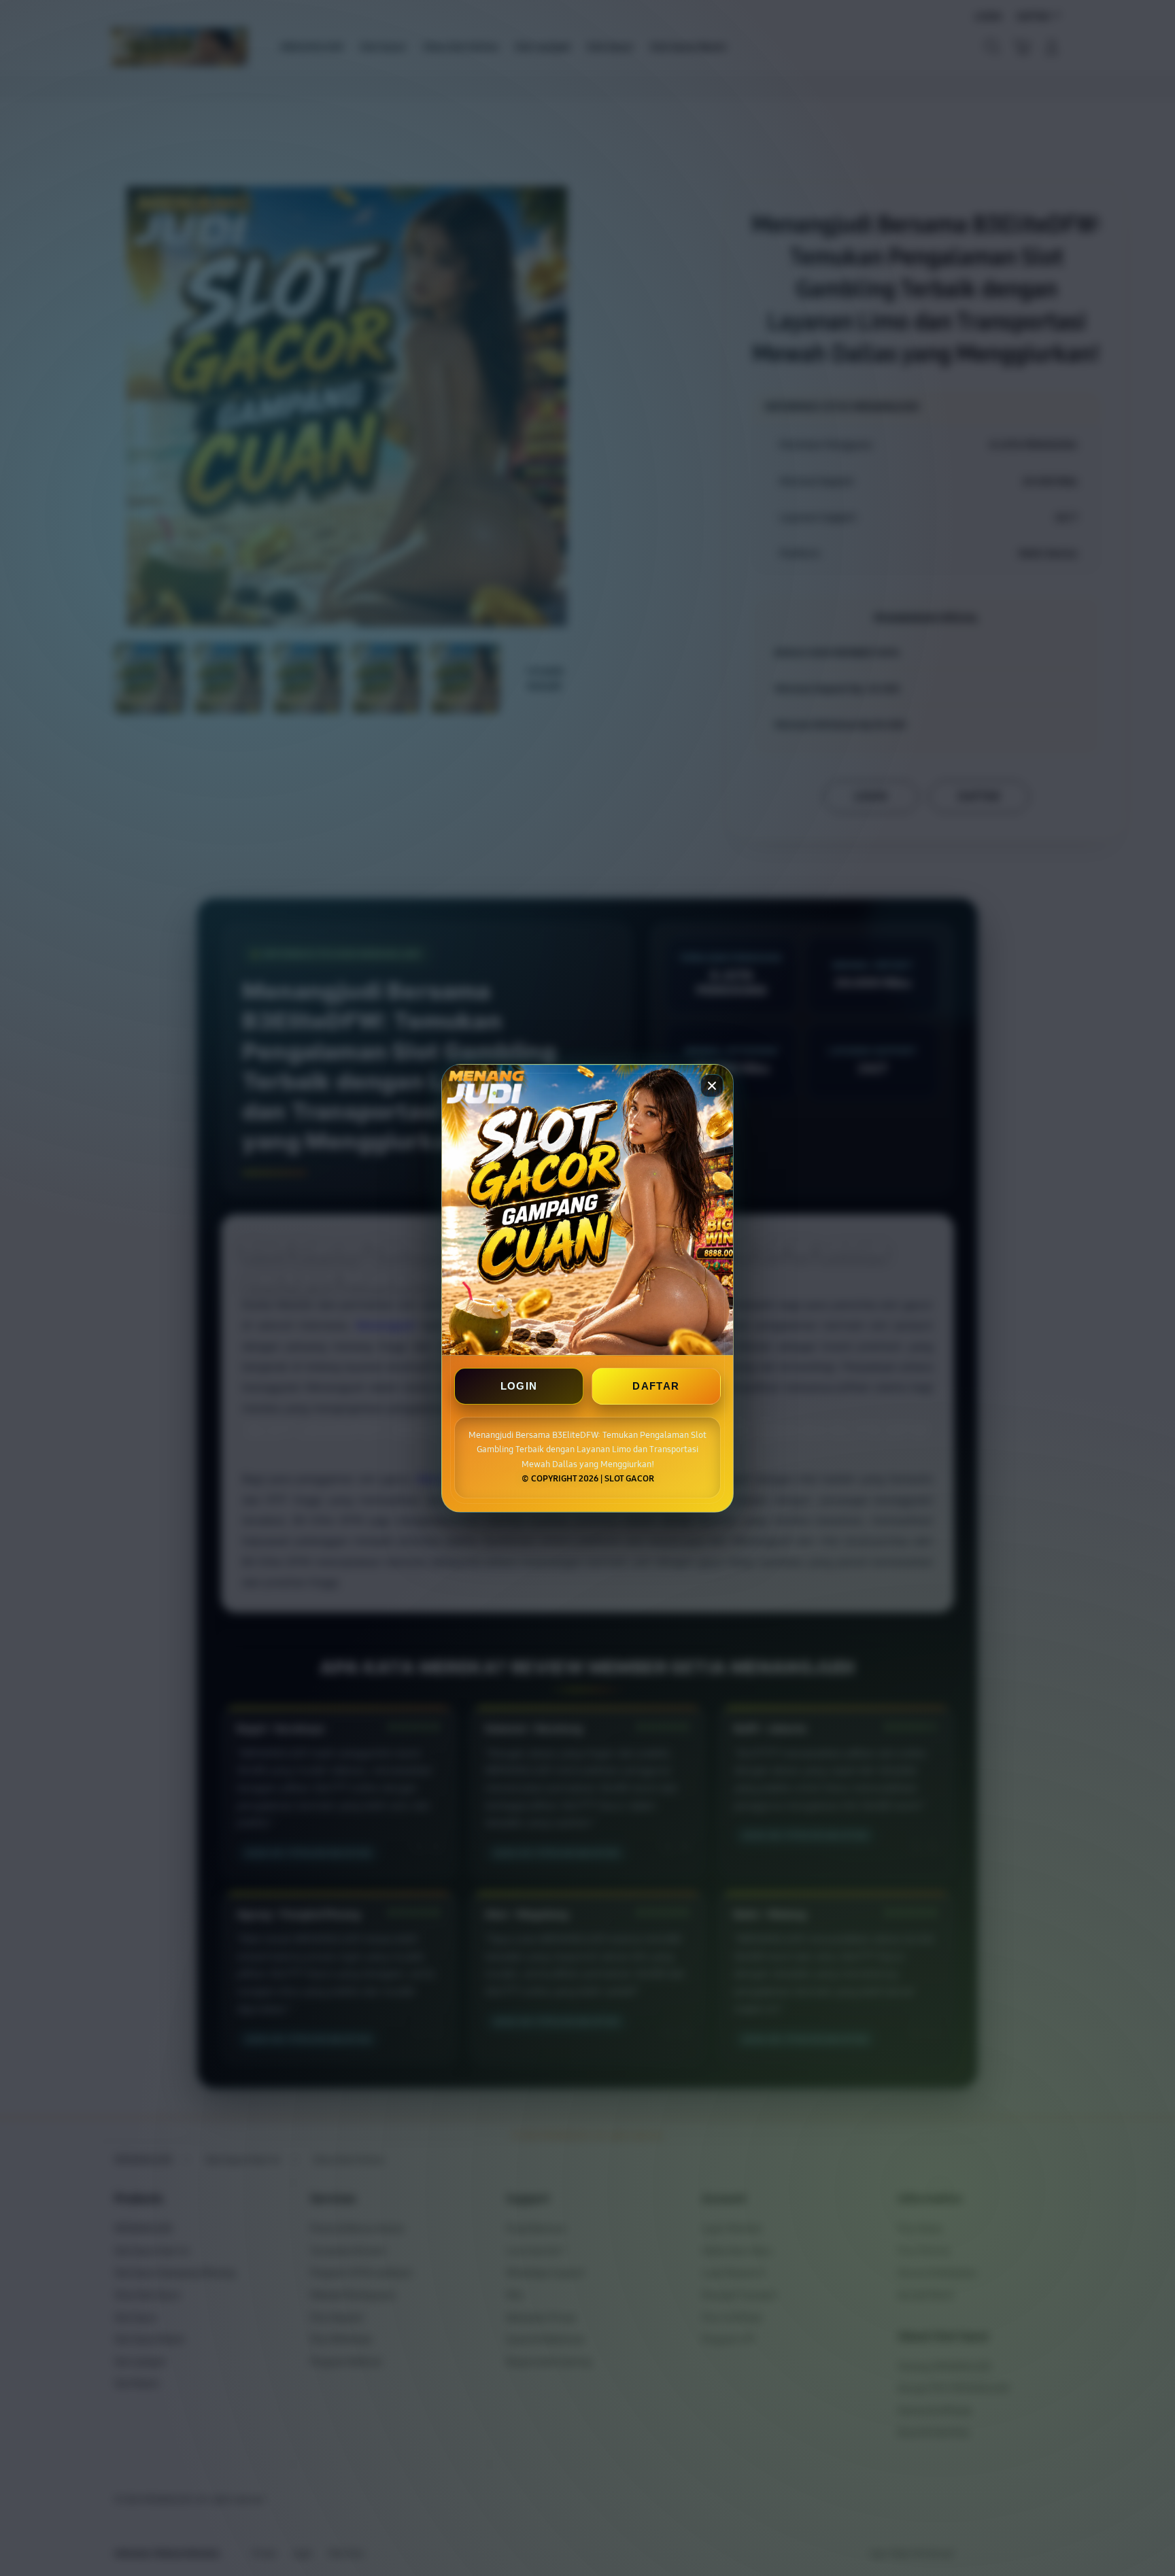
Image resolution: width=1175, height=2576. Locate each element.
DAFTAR (656, 1386)
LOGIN (519, 1386)
